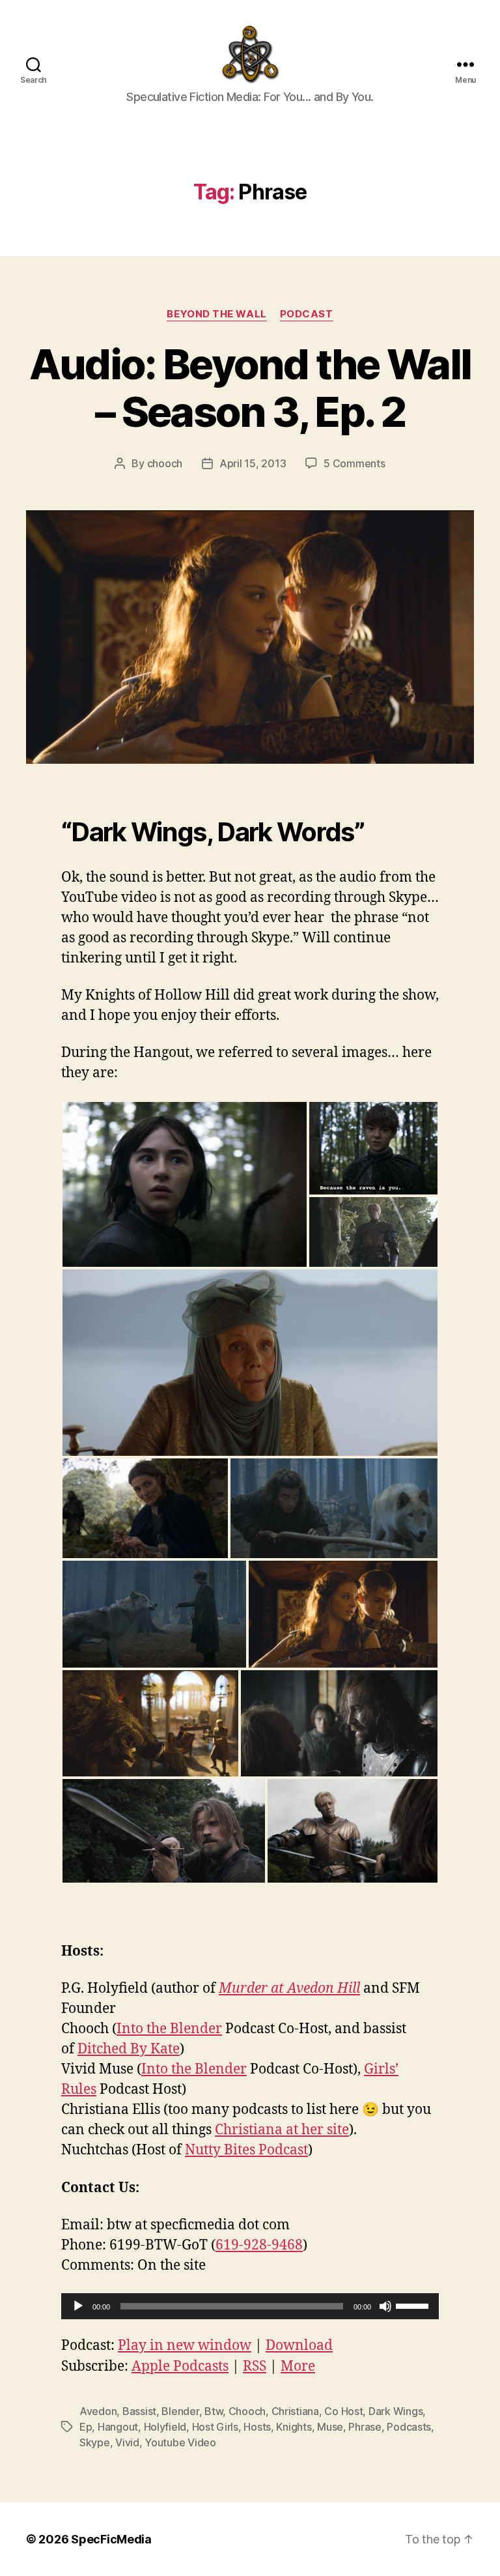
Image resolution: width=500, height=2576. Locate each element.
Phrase (365, 2427)
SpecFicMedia (111, 2539)
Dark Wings (396, 2411)
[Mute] (385, 2306)
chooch (165, 463)
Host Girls (215, 2427)
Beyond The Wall (216, 314)
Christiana (295, 2411)
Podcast (307, 314)
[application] (250, 2306)
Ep (86, 2427)
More (298, 2366)
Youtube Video (180, 2442)
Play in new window (185, 2346)
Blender (180, 2411)
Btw (214, 2411)
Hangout (118, 2427)
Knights (294, 2427)
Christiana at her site (282, 2130)
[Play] (78, 2306)
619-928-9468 (259, 2245)
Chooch (247, 2411)
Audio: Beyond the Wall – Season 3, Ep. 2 (250, 388)
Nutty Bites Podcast (246, 2150)
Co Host (343, 2411)
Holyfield (165, 2427)
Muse (330, 2427)
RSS (255, 2366)
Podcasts (409, 2427)
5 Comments (354, 463)
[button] (185, 1184)
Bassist (139, 2411)
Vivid (127, 2442)
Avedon (98, 2411)
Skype (95, 2442)
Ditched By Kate (129, 2049)
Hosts (257, 2427)
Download (299, 2346)
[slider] (414, 2305)
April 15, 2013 (253, 463)
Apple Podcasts (180, 2366)
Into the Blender (169, 2029)
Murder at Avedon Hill (289, 1989)
